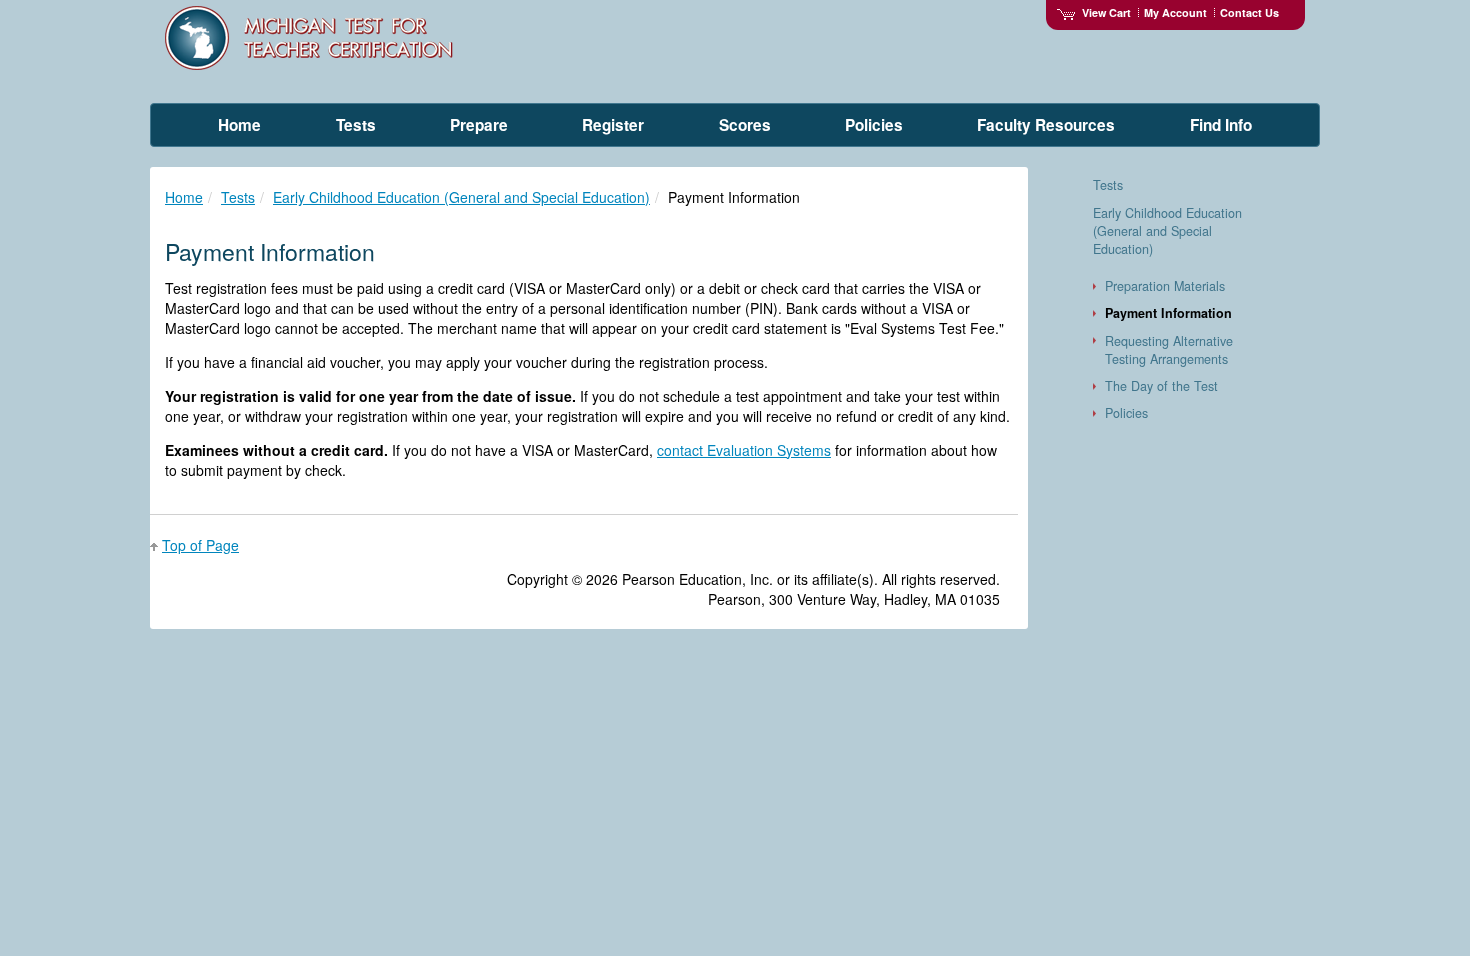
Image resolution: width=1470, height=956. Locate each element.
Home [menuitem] (239, 125)
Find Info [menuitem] (1221, 125)
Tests (238, 197)
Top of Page (200, 545)
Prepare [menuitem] (479, 125)
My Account (1175, 12)
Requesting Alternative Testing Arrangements (1169, 350)
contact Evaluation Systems (744, 450)
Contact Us (1249, 12)
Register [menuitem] (613, 125)
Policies (1126, 413)
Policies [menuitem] (874, 125)
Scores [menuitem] (745, 125)
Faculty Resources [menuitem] (1046, 125)
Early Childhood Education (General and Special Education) (461, 197)
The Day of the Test (1161, 386)
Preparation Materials (1165, 286)
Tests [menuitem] (356, 125)
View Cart (1106, 12)
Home (184, 197)
